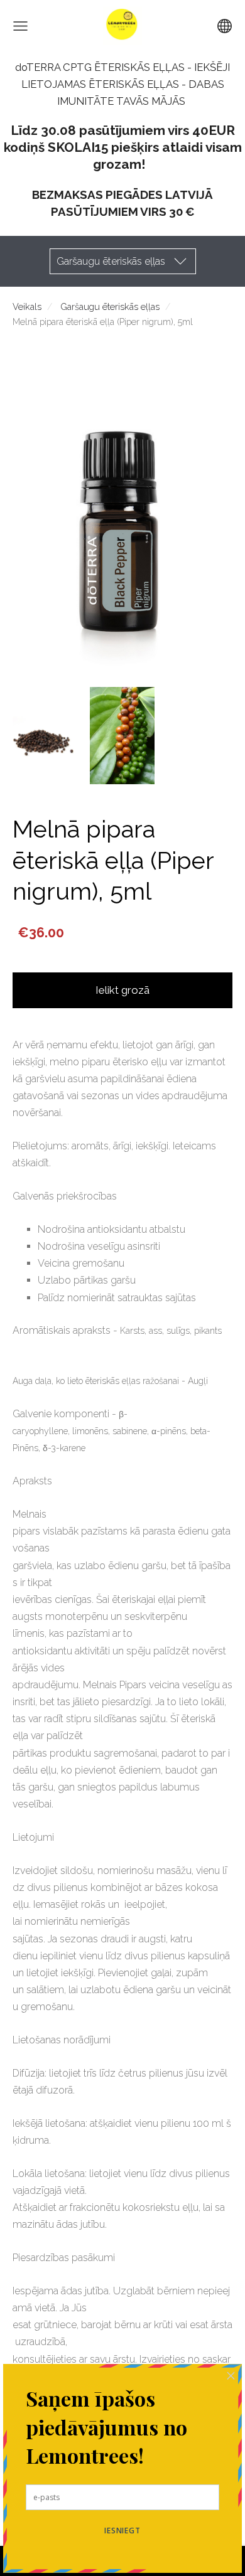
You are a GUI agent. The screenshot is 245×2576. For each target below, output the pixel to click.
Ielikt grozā (122, 990)
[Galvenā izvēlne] (20, 26)
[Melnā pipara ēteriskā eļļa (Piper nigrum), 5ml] (45, 736)
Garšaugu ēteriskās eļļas (110, 306)
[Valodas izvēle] (225, 26)
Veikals (27, 306)
